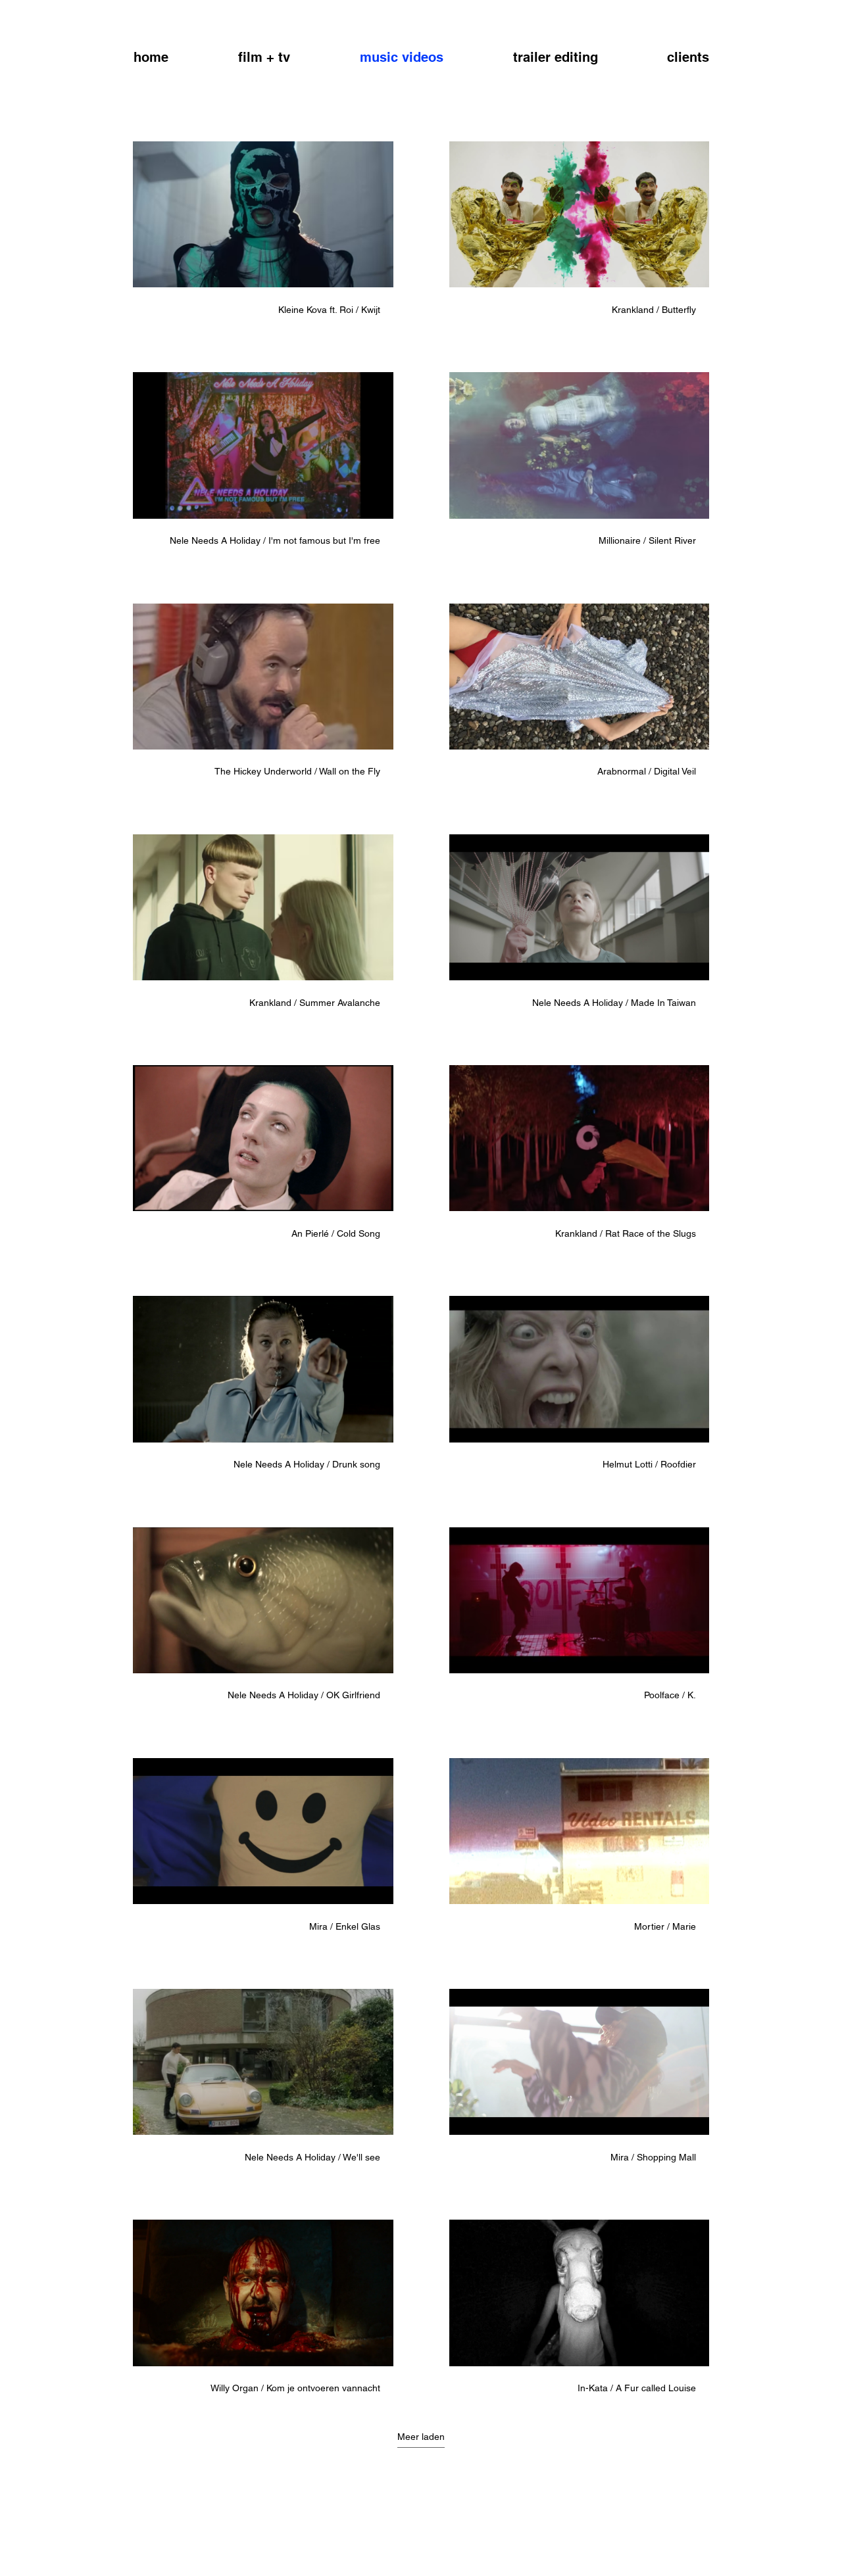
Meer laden (421, 2437)
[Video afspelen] (263, 214)
